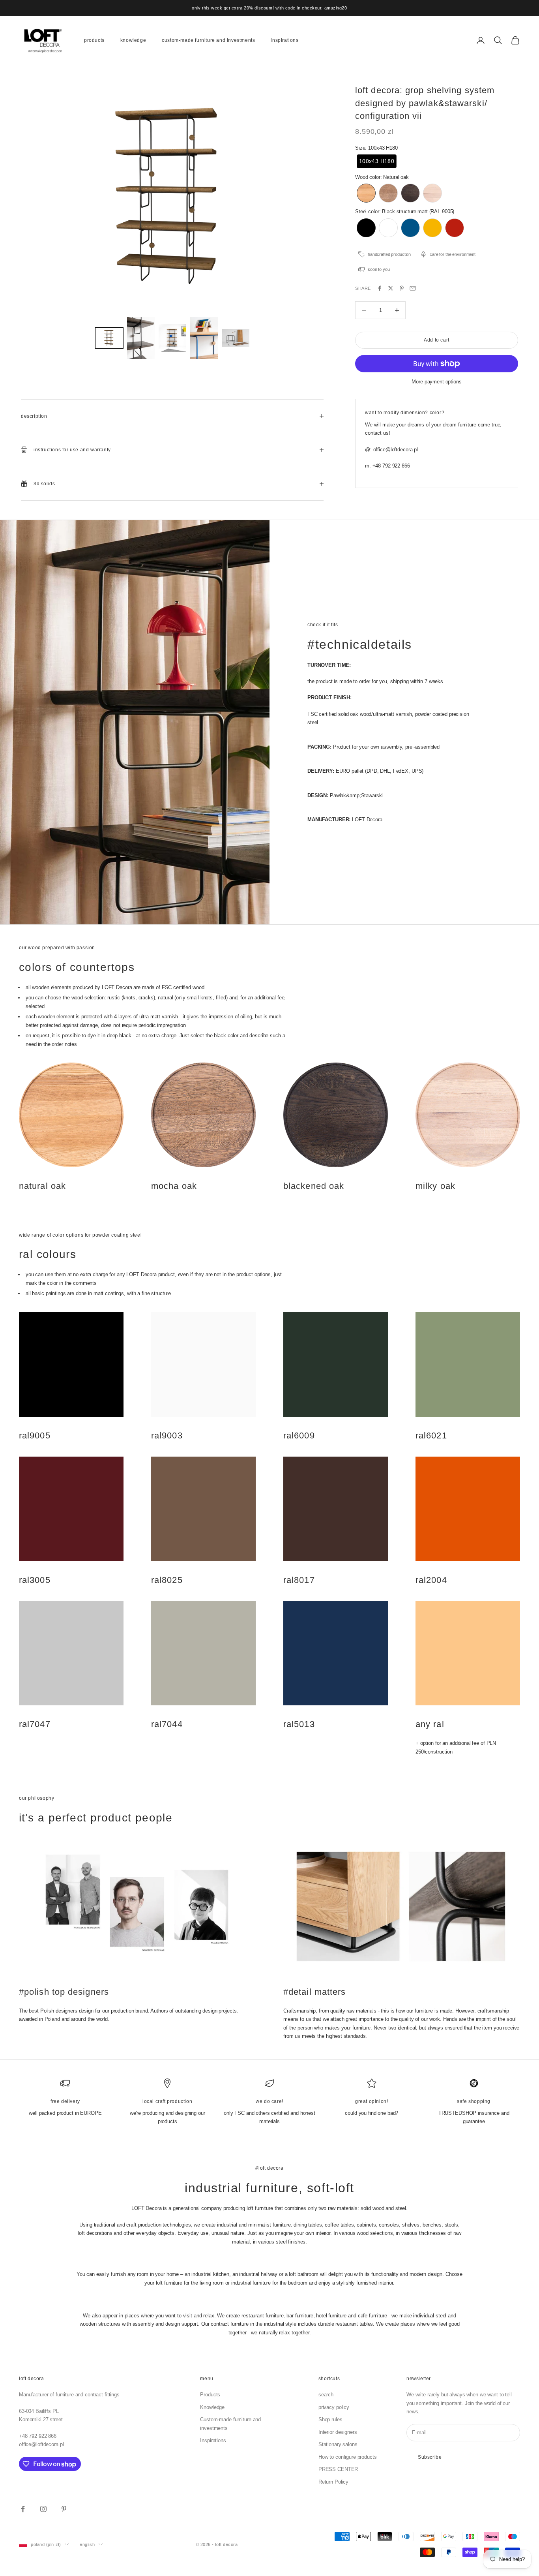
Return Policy (333, 2482)
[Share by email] (413, 288)
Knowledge (133, 40)
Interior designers (338, 2432)
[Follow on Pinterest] (64, 2509)
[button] (109, 338)
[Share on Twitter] (391, 288)
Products (94, 40)
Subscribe (430, 2457)
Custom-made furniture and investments (208, 40)
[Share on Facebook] (380, 288)
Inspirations (284, 40)
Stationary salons (338, 2444)
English (87, 2544)
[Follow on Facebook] (23, 2509)
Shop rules (330, 2419)
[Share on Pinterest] (402, 288)
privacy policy (334, 2407)
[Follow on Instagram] (43, 2509)
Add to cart (437, 340)
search (326, 2395)
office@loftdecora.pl (41, 2444)
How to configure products (348, 2457)
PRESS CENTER (338, 2469)
